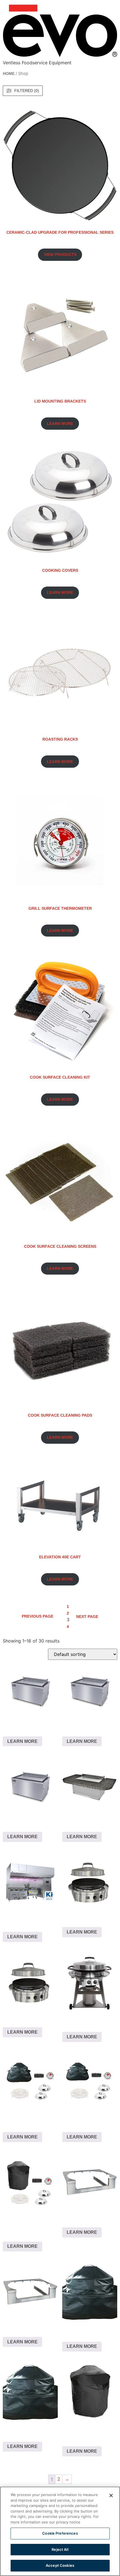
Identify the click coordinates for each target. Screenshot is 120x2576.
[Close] (111, 2495)
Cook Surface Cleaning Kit (60, 1077)
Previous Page (38, 1616)
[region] (60, 2531)
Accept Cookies (60, 2565)
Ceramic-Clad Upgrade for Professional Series (60, 232)
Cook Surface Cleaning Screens (60, 1246)
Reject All (60, 2549)
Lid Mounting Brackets (60, 401)
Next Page (87, 1617)
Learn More (22, 1741)
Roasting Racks (60, 739)
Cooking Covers (60, 570)
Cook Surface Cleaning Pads (60, 1415)
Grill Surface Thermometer (60, 908)
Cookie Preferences (60, 2533)
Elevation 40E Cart (60, 1557)
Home (9, 74)
